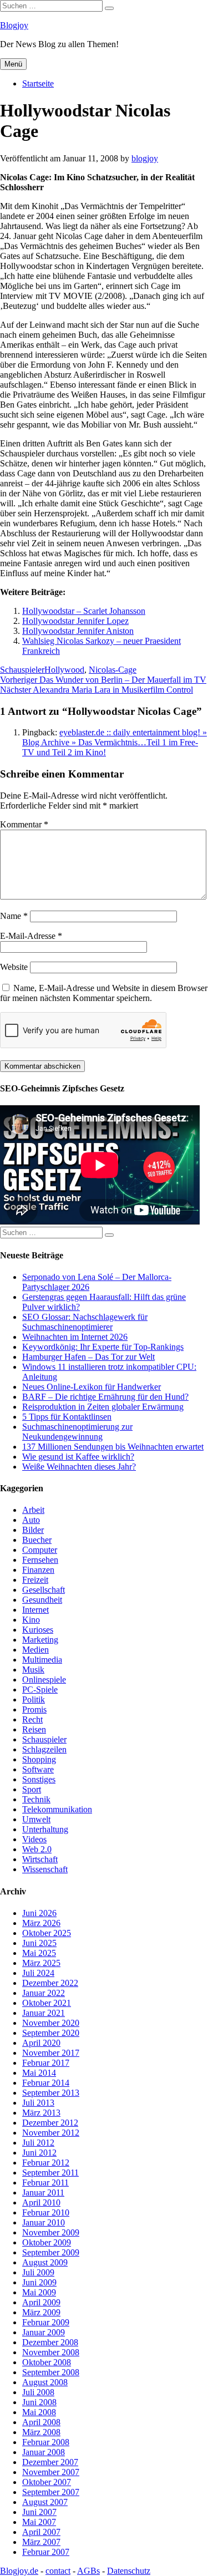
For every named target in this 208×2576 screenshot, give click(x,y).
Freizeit (35, 1580)
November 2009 (51, 2232)
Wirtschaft (40, 1859)
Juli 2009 (38, 2272)
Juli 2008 (38, 2392)
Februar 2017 (46, 2063)
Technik (36, 1799)
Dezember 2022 (50, 1983)
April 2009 (41, 2302)
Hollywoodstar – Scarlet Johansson (84, 611)
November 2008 (51, 2352)
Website (14, 967)
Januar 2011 (43, 2193)
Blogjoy (14, 25)
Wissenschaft (45, 1869)
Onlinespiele (44, 1680)
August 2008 (45, 2382)
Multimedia (42, 1660)
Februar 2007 (46, 2552)
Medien (35, 1650)
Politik (34, 1699)
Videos (34, 1839)
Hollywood (64, 670)
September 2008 (51, 2372)
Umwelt (36, 1819)
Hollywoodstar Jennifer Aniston (78, 631)
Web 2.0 (37, 1849)
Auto (31, 1520)
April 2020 (41, 2043)
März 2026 (41, 1923)
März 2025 (41, 1963)
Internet (35, 1610)
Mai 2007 (39, 2522)
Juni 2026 (39, 1913)
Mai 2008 (39, 2412)
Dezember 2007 (50, 2462)
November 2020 (51, 2023)
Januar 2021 (44, 2013)
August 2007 (45, 2502)
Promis (34, 1709)
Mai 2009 (39, 2292)
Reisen (34, 1729)
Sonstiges (39, 1779)
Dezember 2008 (50, 2342)
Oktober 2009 (47, 2242)
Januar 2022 (44, 1993)
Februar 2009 (46, 2322)
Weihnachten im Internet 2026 (75, 1337)
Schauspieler (22, 670)
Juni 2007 (39, 2512)
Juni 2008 (39, 2402)
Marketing (40, 1640)
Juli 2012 (38, 2143)
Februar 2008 (46, 2442)
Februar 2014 (46, 2083)
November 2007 (51, 2472)
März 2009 (41, 2312)
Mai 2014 (39, 2073)
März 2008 (41, 2432)
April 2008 (41, 2422)
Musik (33, 1670)
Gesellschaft (44, 1590)
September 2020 (51, 2033)
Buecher (37, 1540)
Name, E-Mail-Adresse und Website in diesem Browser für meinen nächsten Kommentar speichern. (104, 993)
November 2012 (51, 2133)
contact (58, 2571)
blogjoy (145, 158)
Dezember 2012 (50, 2123)
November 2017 (51, 2053)
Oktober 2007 (47, 2482)
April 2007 (41, 2532)
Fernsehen (40, 1560)
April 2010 (41, 2202)
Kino (31, 1620)
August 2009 (45, 2262)
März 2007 (41, 2542)
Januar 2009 (44, 2332)
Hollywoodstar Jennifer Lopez (75, 621)
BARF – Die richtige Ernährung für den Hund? (105, 1397)
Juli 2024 (38, 1973)
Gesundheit (42, 1600)
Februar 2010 (46, 2212)
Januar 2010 (44, 2222)
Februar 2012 (46, 2163)
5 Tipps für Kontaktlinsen (67, 1417)
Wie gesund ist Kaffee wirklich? (78, 1457)
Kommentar (24, 824)
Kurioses (38, 1630)
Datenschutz (129, 2571)
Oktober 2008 (47, 2362)
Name (14, 916)
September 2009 (51, 2252)
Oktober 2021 (47, 2003)
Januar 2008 (44, 2452)
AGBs (88, 2571)
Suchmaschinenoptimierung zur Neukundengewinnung (77, 1432)
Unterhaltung (45, 1829)
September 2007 (51, 2492)
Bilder (33, 1530)
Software (38, 1769)
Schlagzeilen (44, 1749)
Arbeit (33, 1510)
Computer (40, 1550)
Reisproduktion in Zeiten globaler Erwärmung (103, 1407)
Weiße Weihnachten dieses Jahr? (79, 1467)
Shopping (39, 1759)
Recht (32, 1719)
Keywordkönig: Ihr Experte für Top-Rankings (103, 1347)
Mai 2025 (39, 1953)
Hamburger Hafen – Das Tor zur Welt (88, 1357)
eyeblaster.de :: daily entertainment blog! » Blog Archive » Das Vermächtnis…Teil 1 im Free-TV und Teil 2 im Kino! (115, 742)
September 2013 (51, 2093)
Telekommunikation (57, 1809)
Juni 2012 (39, 2153)
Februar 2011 (45, 2183)
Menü (13, 64)
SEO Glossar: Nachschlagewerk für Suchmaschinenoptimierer (85, 1322)
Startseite (38, 83)
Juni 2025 (39, 1943)
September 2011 (50, 2173)
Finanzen (38, 1570)
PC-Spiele (40, 1690)
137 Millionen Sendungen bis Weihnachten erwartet (113, 1447)
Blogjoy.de (19, 2571)
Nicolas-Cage (113, 670)
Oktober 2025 (47, 1933)
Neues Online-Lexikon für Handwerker (92, 1387)
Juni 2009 (39, 2282)
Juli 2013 (38, 2103)
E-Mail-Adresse (31, 936)
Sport (32, 1789)
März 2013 (41, 2113)
